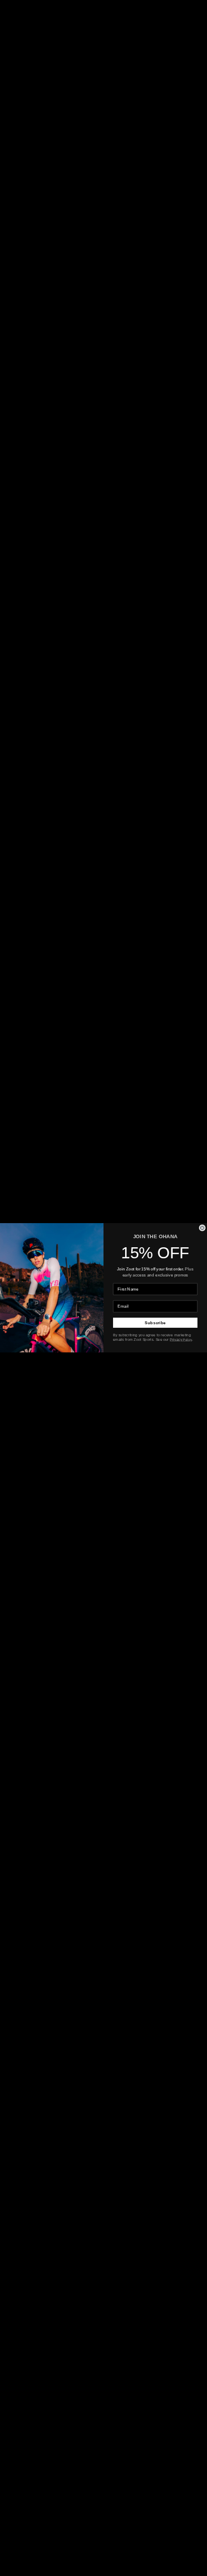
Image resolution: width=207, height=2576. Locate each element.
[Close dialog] (202, 1228)
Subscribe (155, 1323)
